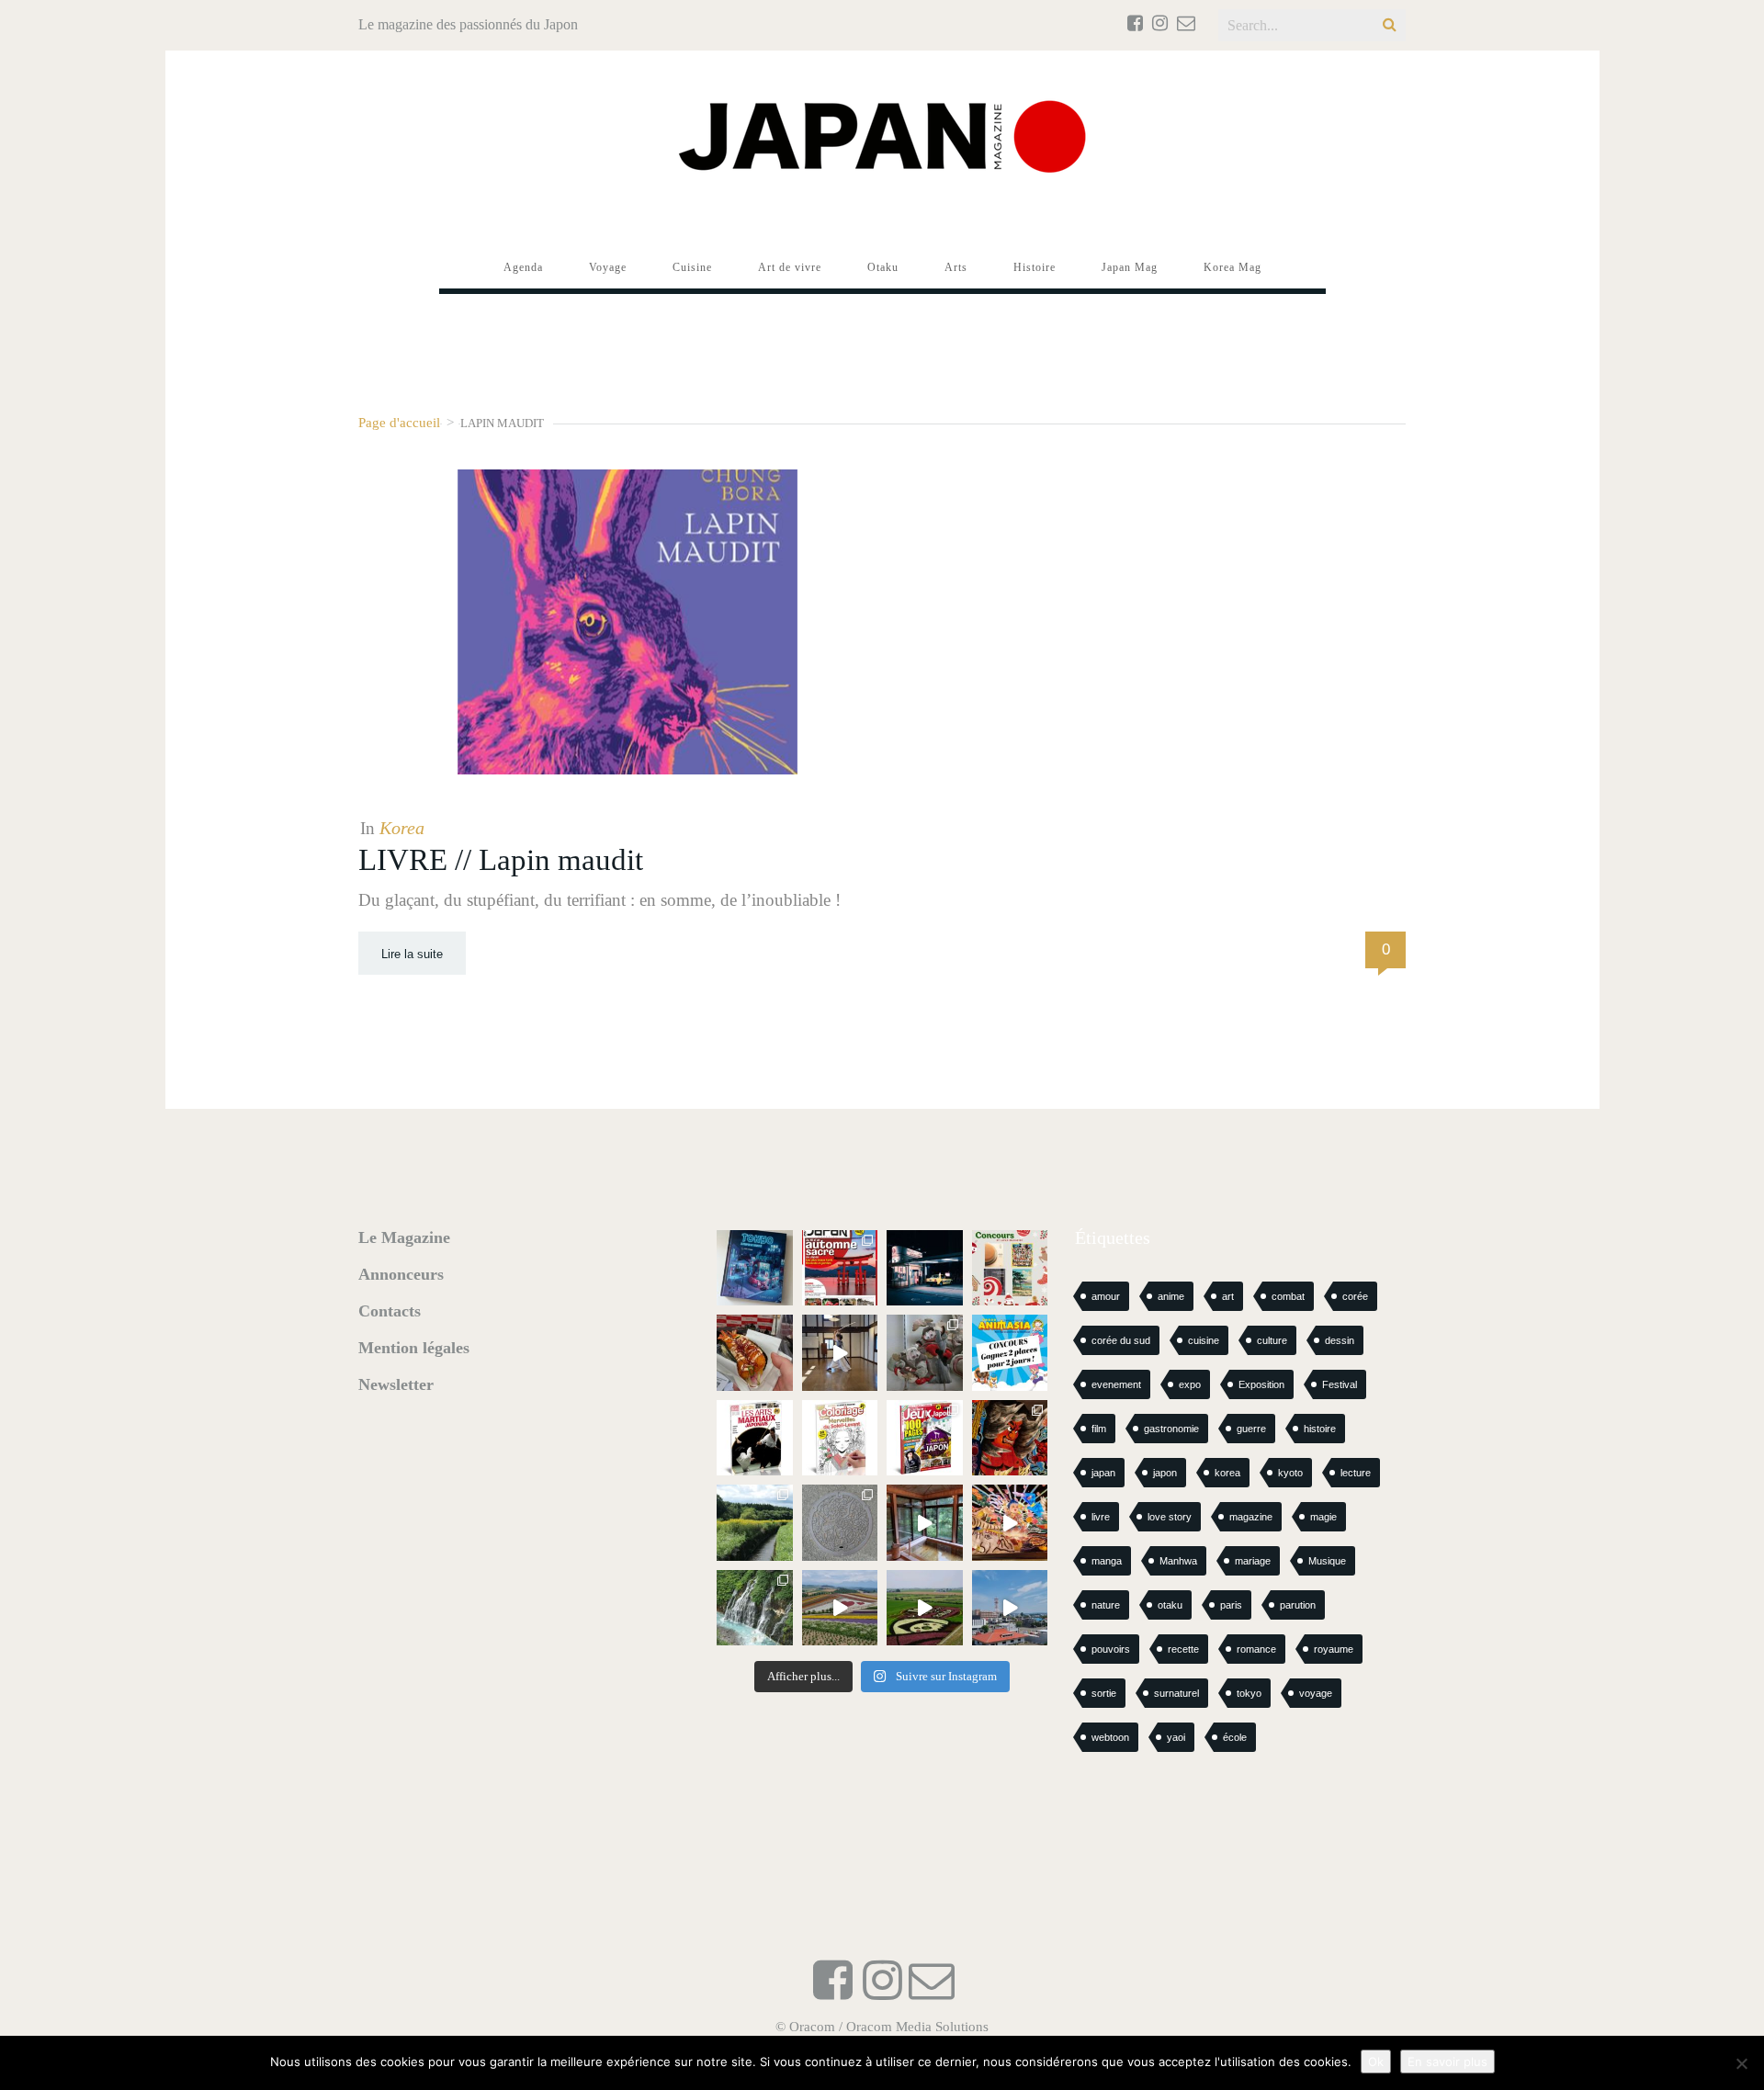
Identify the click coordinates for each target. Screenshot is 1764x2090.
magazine (1251, 1517)
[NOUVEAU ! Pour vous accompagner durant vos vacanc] (925, 1438)
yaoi (1176, 1737)
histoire (1320, 1429)
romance (1256, 1649)
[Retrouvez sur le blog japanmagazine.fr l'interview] (925, 1268)
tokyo (1249, 1693)
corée (1355, 1296)
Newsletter (396, 1384)
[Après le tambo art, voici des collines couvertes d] (840, 1608)
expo (1190, 1384)
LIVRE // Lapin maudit (501, 860)
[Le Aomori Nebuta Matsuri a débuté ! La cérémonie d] (1010, 1438)
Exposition (1261, 1384)
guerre (1251, 1429)
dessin (1340, 1340)
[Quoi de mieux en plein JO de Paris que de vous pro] (755, 1438)
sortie (1104, 1693)
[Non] (1741, 2063)
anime (1171, 1296)
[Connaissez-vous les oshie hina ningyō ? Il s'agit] (925, 1353)
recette (1183, 1649)
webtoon (1110, 1737)
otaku (1170, 1605)
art (1228, 1296)
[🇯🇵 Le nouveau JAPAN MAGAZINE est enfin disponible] (840, 1268)
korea (1227, 1473)
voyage (1316, 1693)
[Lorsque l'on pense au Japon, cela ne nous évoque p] (755, 1608)
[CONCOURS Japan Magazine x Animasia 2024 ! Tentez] (1010, 1353)
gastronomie (1171, 1429)
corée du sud (1121, 1340)
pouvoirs (1111, 1649)
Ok (1376, 2062)
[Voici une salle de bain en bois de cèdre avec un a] (925, 1523)
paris (1231, 1605)
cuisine (1204, 1340)
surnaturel (1176, 1693)
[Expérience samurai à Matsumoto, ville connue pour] (840, 1353)
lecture (1356, 1473)
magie (1323, 1517)
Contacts (390, 1311)
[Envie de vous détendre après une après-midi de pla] (840, 1438)
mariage (1253, 1561)
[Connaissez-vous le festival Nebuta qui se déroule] (1010, 1523)
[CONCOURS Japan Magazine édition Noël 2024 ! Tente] (1010, 1268)
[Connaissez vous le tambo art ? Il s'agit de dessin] (925, 1608)
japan (1103, 1473)
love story (1170, 1517)
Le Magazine (404, 1237)
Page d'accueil (399, 422)
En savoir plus (1447, 2062)
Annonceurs (401, 1274)
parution (1298, 1605)
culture (1272, 1340)
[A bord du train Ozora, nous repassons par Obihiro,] (1010, 1608)
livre (1101, 1517)
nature (1106, 1605)
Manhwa (1178, 1561)
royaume (1334, 1649)
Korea (402, 828)
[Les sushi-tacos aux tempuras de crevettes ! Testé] (755, 1353)
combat (1288, 1296)
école (1235, 1737)
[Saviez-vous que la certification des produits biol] (755, 1523)
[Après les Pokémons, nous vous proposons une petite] (840, 1523)
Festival (1340, 1384)
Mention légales (414, 1348)
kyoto (1290, 1473)
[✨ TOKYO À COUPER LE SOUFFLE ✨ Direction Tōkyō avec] (755, 1268)
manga (1107, 1561)
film (1099, 1429)
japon (1165, 1473)
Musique (1327, 1561)
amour (1106, 1296)
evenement (1116, 1384)
